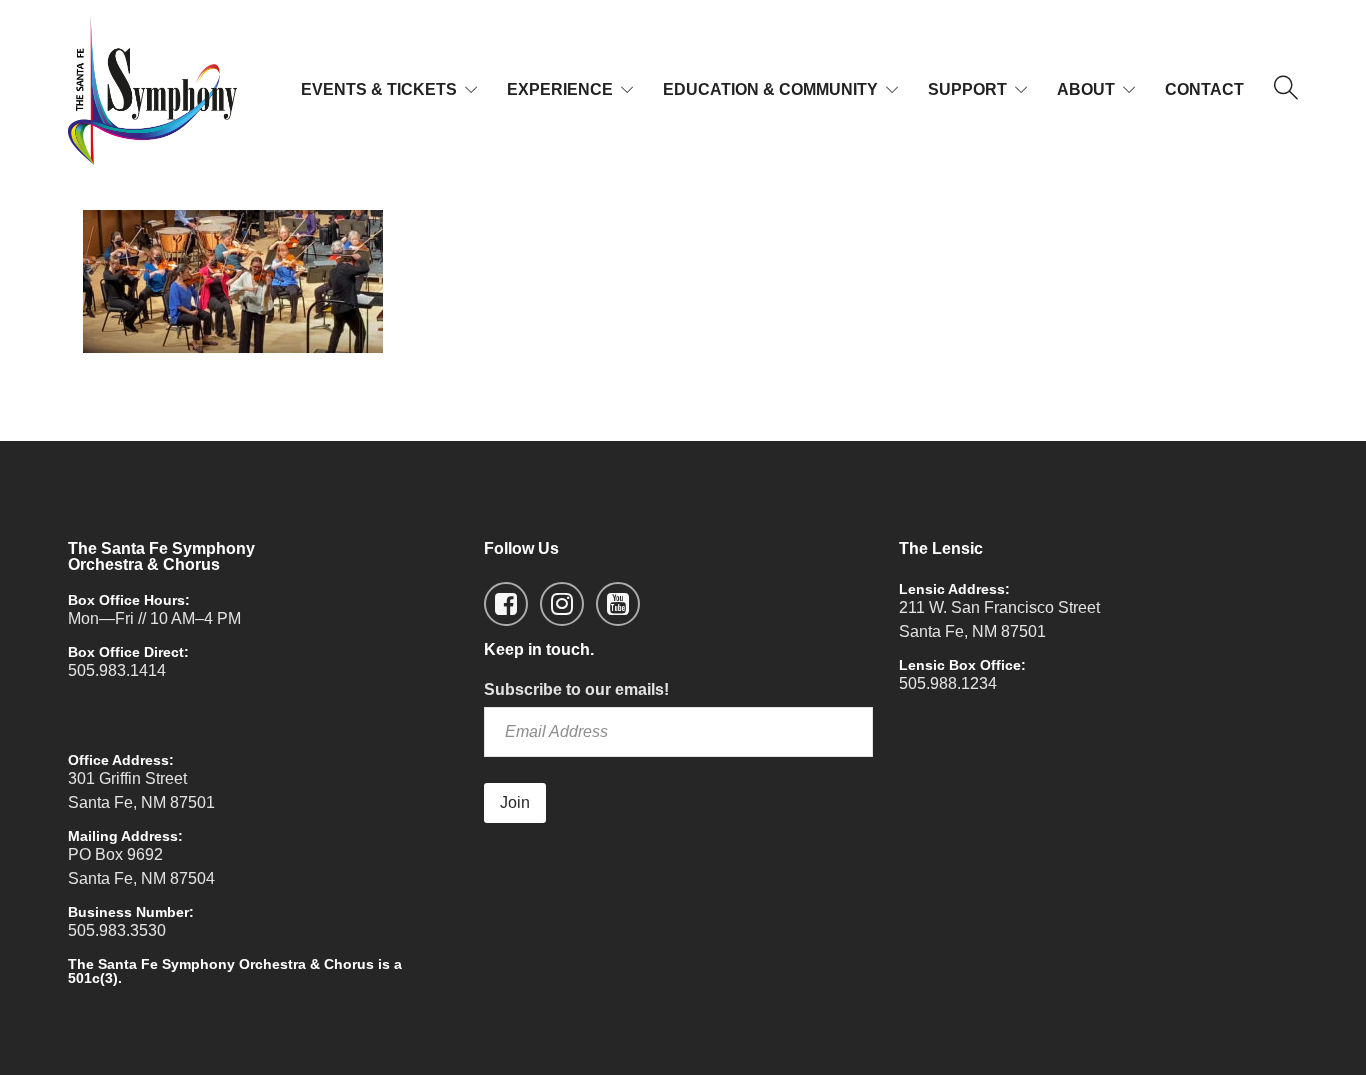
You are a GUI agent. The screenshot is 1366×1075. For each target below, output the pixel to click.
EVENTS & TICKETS (379, 89)
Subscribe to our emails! (576, 689)
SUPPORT (967, 89)
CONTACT (1204, 89)
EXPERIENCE (560, 89)
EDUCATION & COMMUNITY (770, 89)
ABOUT (1086, 89)
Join (515, 802)
